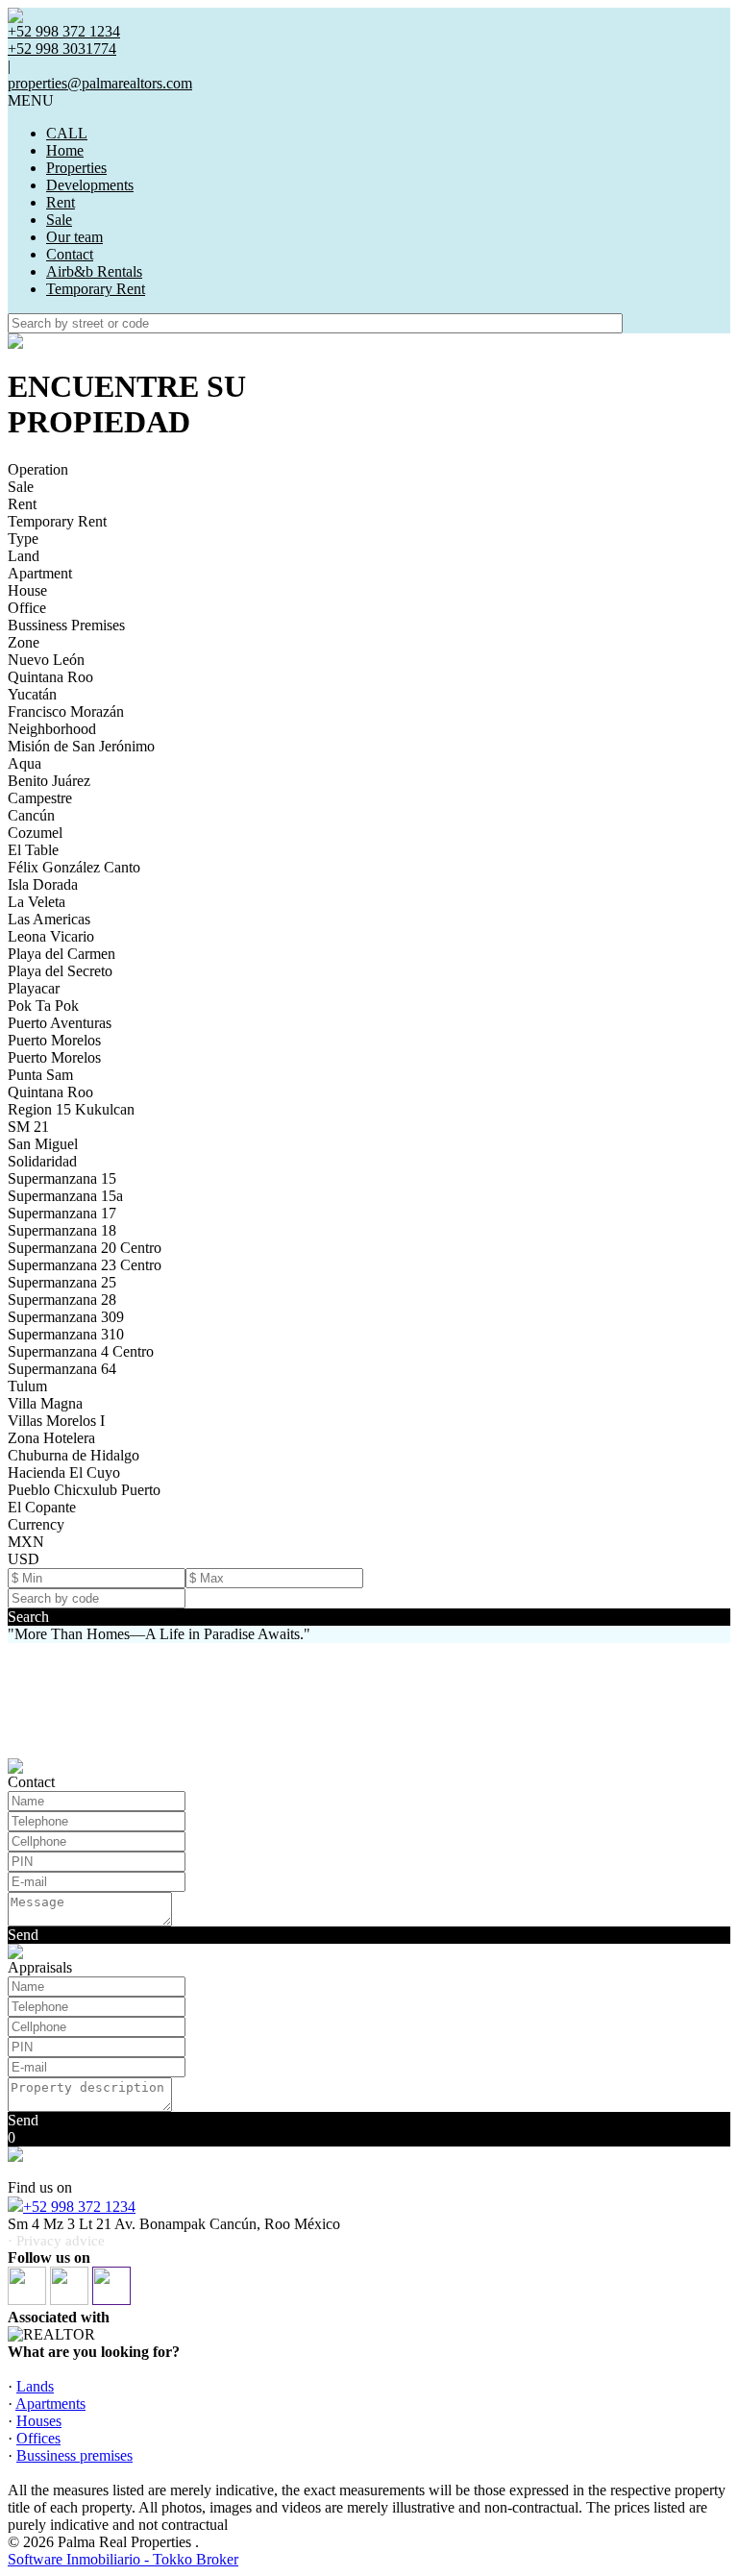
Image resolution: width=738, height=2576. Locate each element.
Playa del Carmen (61, 954)
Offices (38, 2438)
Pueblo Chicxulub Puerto (84, 1490)
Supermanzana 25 (62, 1282)
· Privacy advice (56, 2241)
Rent (61, 202)
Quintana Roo (50, 677)
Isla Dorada (43, 884)
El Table (33, 850)
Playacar (34, 988)
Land (24, 556)
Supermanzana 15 (62, 1178)
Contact (70, 254)
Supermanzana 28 (62, 1300)
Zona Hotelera (51, 1438)
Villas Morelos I (56, 1421)
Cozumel (35, 833)
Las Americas (49, 919)
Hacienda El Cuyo (64, 1472)
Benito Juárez (49, 781)
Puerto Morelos (54, 1040)
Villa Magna (45, 1403)
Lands (35, 2386)
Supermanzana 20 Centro (85, 1248)
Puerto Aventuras (60, 1023)
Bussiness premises (74, 2455)
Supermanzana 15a (65, 1196)
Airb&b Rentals (94, 271)
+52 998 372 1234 (79, 2207)
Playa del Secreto (60, 971)
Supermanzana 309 (66, 1317)
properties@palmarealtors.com (100, 83)
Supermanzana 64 (62, 1369)
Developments (90, 185)
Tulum (27, 1386)
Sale (59, 220)
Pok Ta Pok (43, 1006)
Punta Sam (40, 1075)
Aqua (25, 763)
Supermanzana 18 (62, 1230)
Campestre (40, 798)
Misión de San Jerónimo (81, 746)
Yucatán (32, 694)
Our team (74, 237)
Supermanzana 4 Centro (81, 1351)
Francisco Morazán (66, 711)
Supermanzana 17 (62, 1213)
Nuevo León (46, 660)
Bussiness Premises (66, 625)
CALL (67, 133)
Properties (76, 168)
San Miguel (43, 1144)
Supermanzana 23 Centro (85, 1265)
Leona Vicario (51, 936)
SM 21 (28, 1127)
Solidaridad (42, 1161)
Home (65, 150)
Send (23, 1935)
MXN (26, 1542)
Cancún (31, 815)
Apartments (50, 2404)
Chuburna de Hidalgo (74, 1455)
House (27, 590)
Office (27, 608)
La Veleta (37, 902)
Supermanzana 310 (66, 1334)
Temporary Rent (96, 289)
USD (24, 1559)
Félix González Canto (74, 867)
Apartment (40, 573)
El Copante (42, 1507)
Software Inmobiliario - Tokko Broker (123, 2559)
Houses (39, 2421)
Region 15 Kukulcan (71, 1109)
